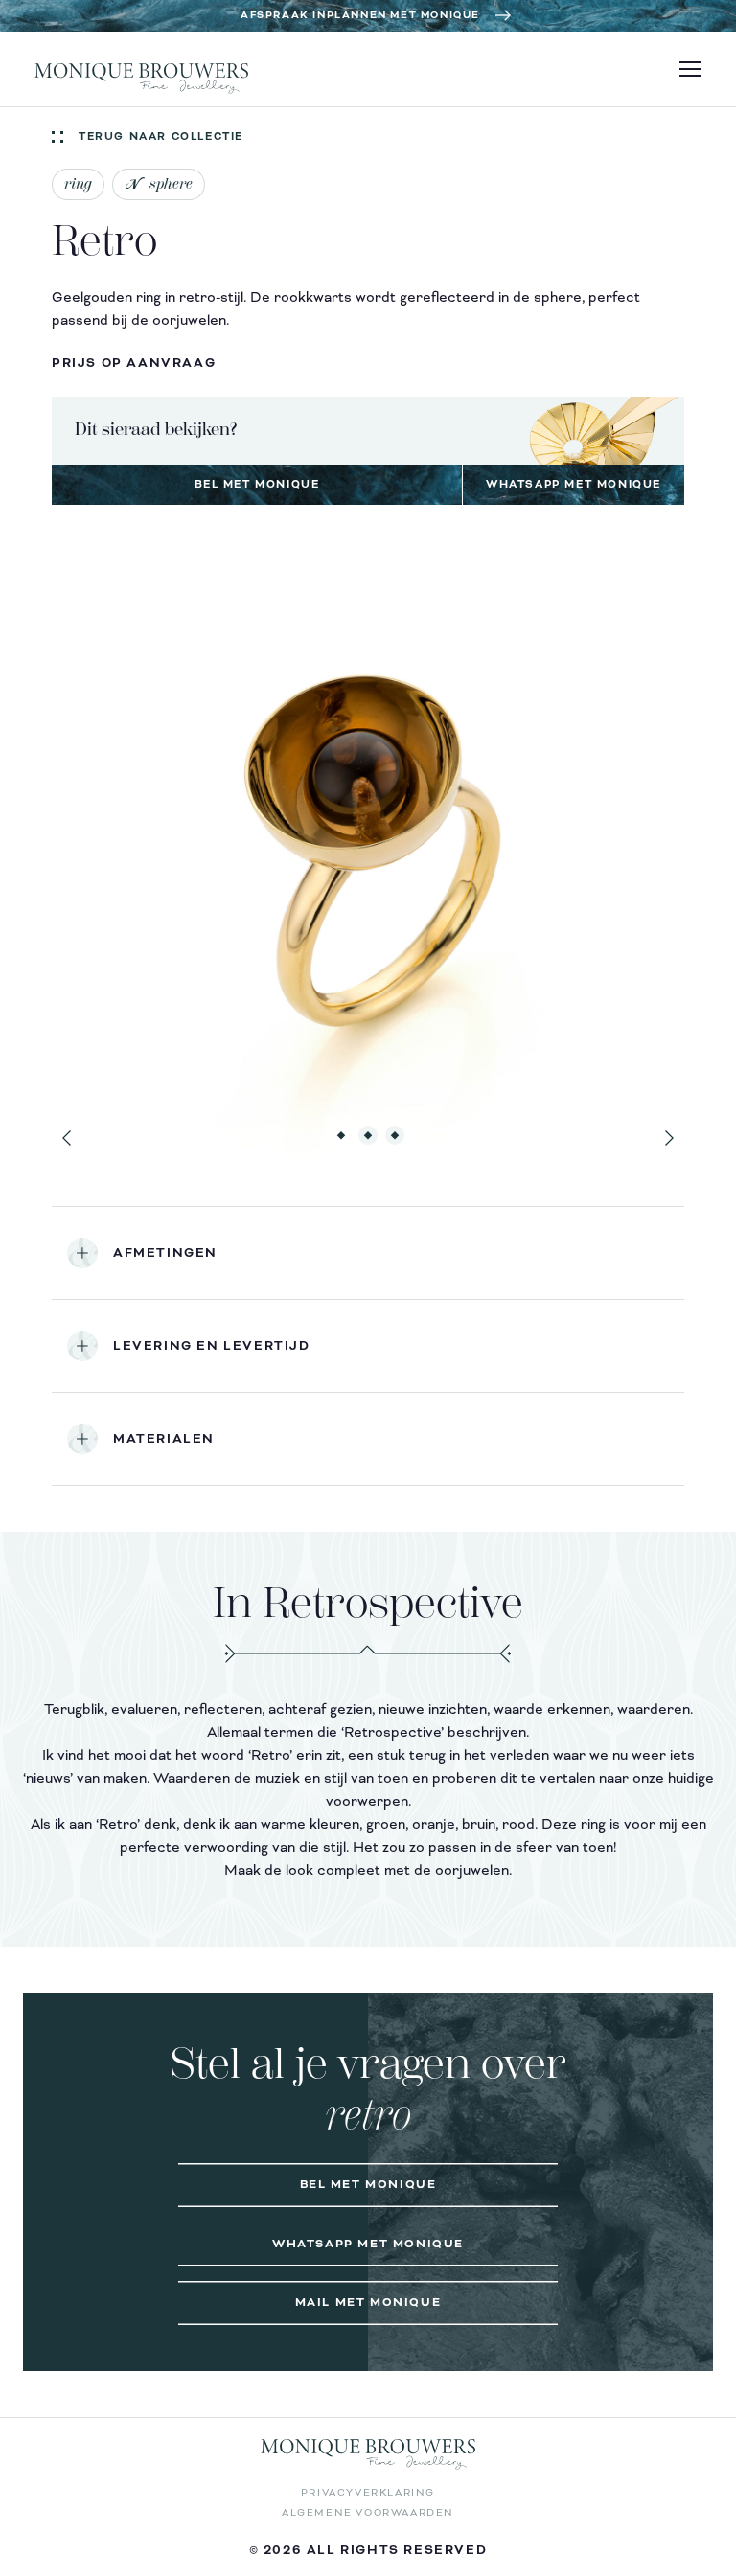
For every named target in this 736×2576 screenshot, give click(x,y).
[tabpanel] (368, 844)
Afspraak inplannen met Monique (360, 15)
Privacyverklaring (368, 2492)
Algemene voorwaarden (368, 2512)
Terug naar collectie (161, 137)
